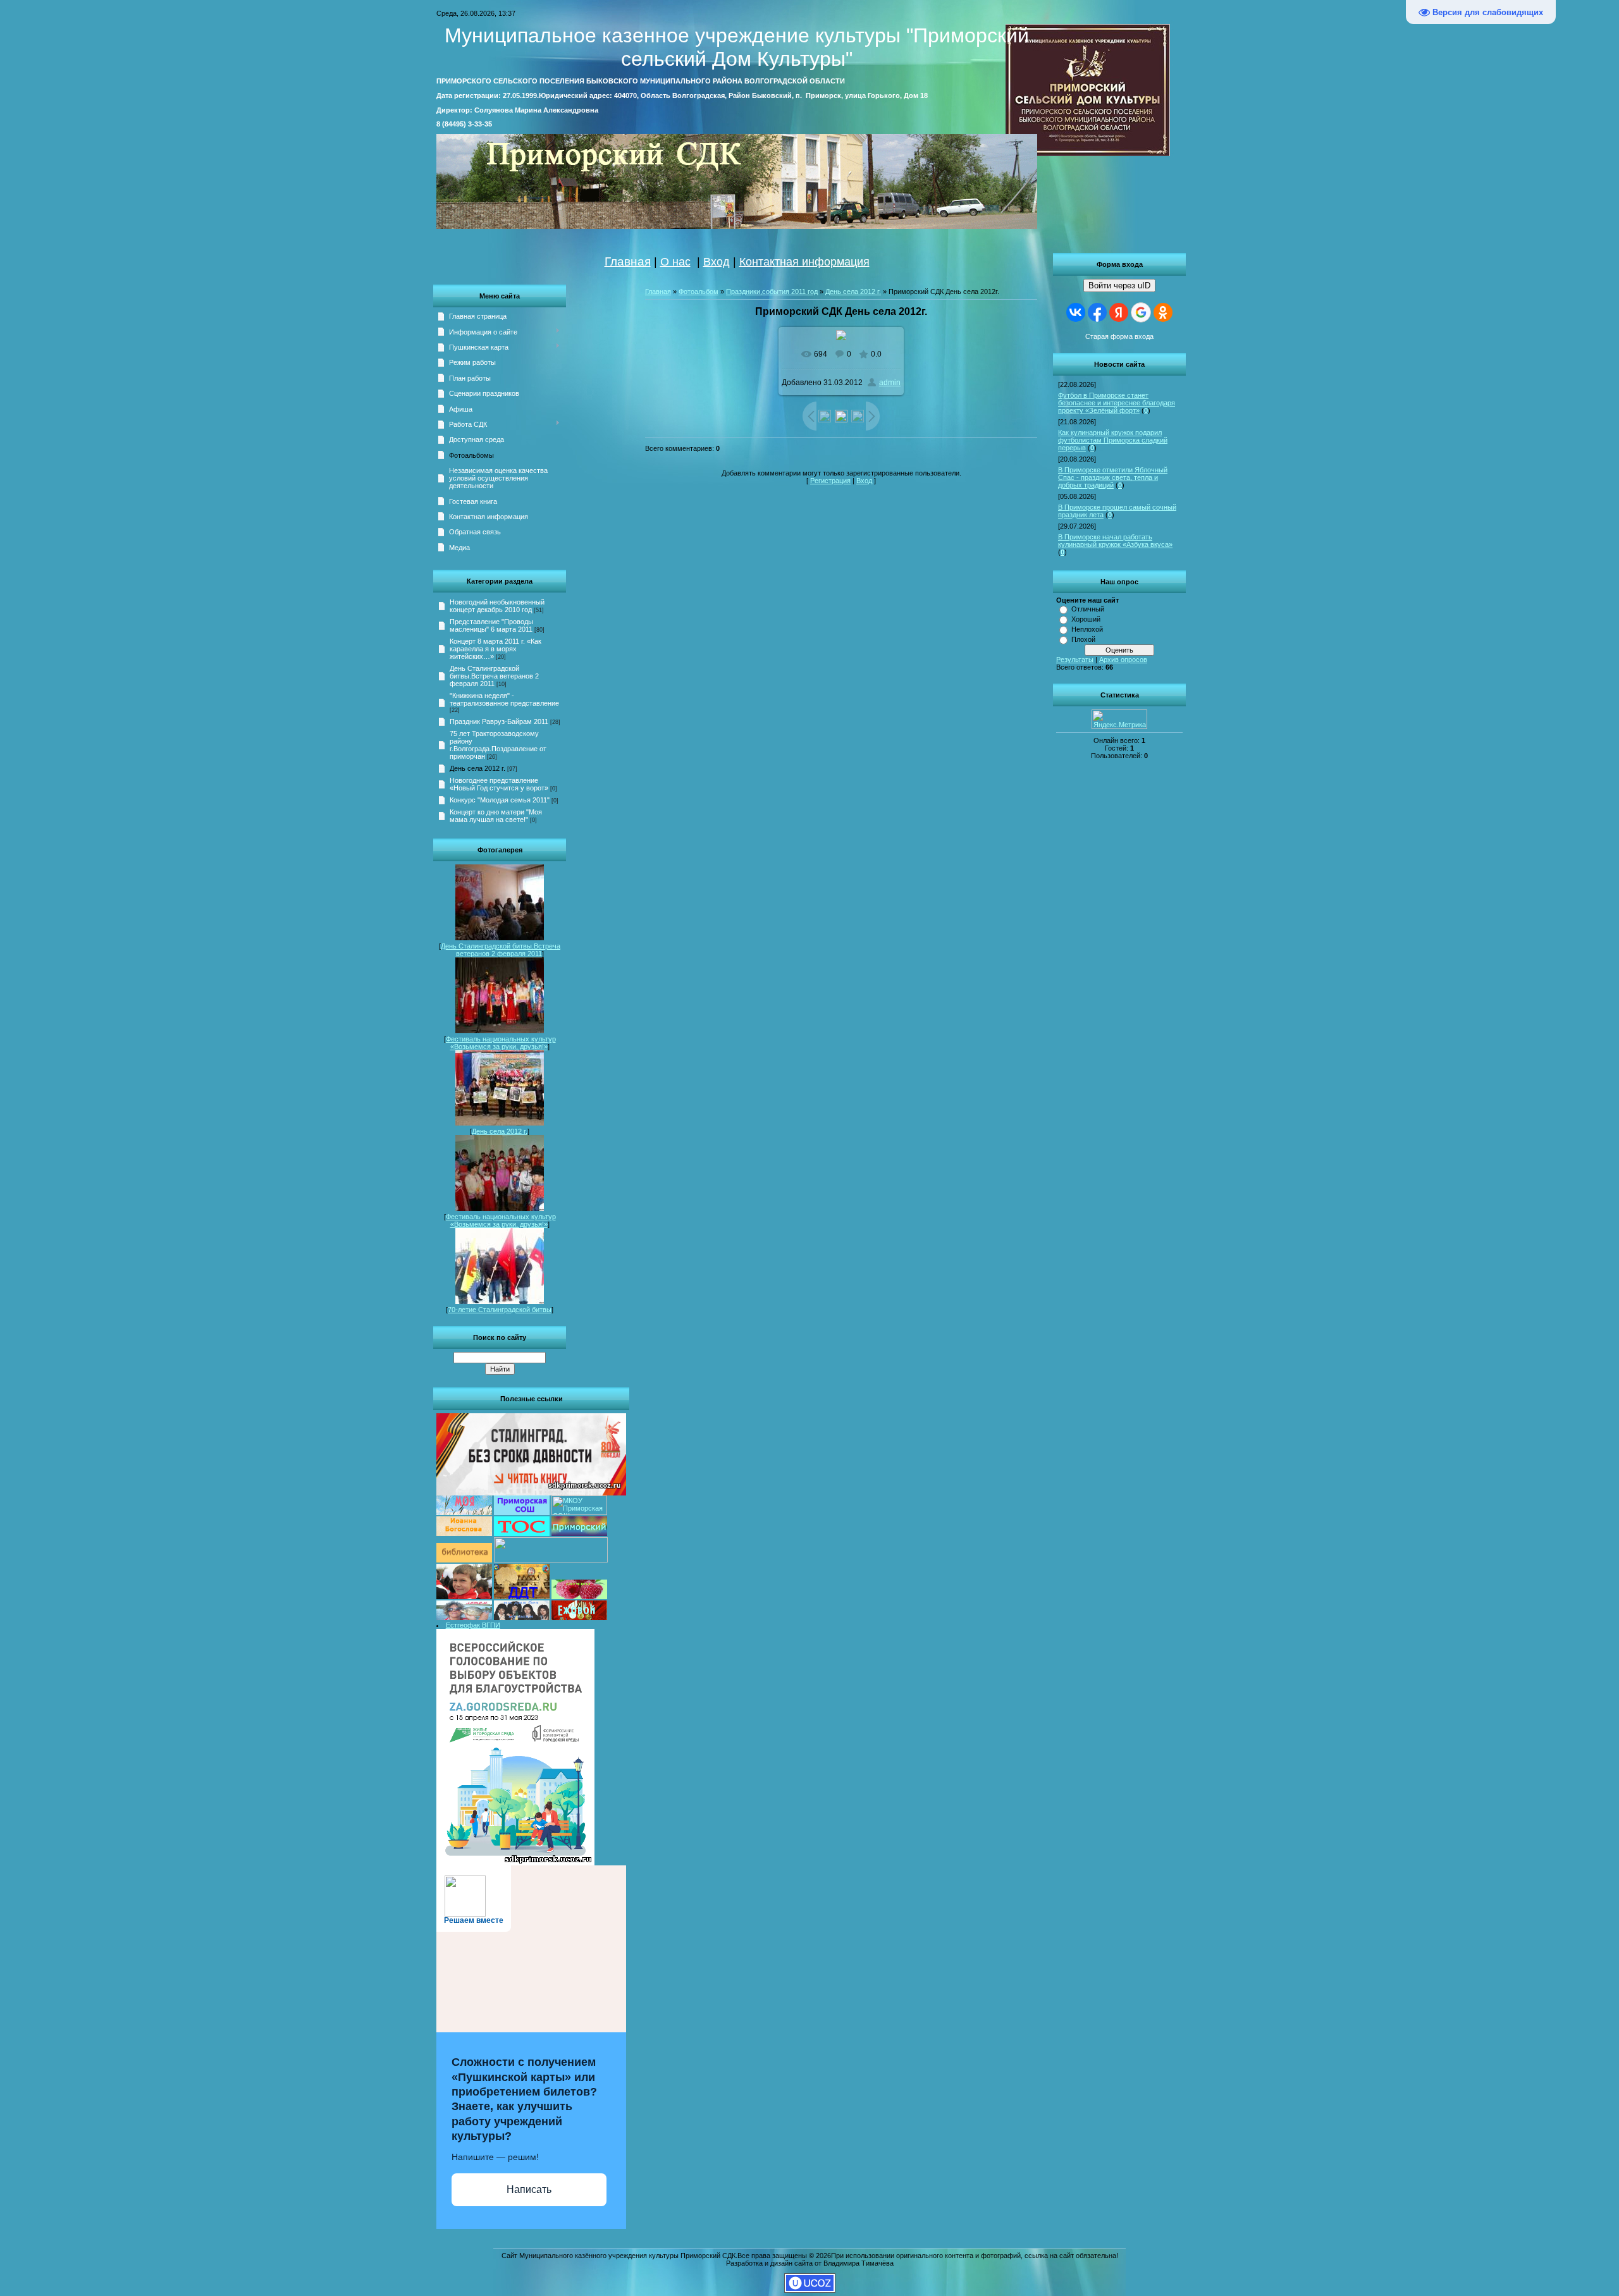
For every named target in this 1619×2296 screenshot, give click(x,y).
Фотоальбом (699, 292)
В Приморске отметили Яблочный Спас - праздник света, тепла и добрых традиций (1113, 477)
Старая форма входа (1119, 336)
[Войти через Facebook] (1097, 312)
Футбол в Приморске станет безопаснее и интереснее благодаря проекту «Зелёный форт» (1117, 403)
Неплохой (1087, 629)
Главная (628, 261)
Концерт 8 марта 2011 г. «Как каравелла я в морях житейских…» (496, 649)
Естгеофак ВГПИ (473, 1625)
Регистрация (830, 481)
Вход (717, 262)
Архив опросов (1123, 660)
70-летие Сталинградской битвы (500, 1310)
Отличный (1088, 609)
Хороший (1086, 619)
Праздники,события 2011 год (772, 292)
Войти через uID (1119, 285)
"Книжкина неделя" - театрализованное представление (504, 699)
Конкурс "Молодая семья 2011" (500, 800)
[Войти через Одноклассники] (1163, 312)
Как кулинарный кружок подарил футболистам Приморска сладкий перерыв (1113, 440)
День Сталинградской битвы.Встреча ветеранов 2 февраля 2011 (494, 676)
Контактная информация (804, 262)
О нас (675, 262)
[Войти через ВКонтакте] (1076, 312)
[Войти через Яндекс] (1119, 312)
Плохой (1083, 639)
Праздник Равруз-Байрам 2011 (499, 721)
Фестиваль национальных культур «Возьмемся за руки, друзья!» (501, 1043)
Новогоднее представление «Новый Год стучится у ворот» (499, 784)
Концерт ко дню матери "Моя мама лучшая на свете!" (496, 816)
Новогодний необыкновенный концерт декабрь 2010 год (497, 606)
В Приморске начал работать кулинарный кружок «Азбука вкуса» (1115, 541)
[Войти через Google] (1141, 312)
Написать (529, 2189)
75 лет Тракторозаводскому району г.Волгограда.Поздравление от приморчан (498, 745)
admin (890, 383)
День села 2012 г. (477, 768)
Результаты (1075, 660)
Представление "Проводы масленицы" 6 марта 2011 (491, 625)
